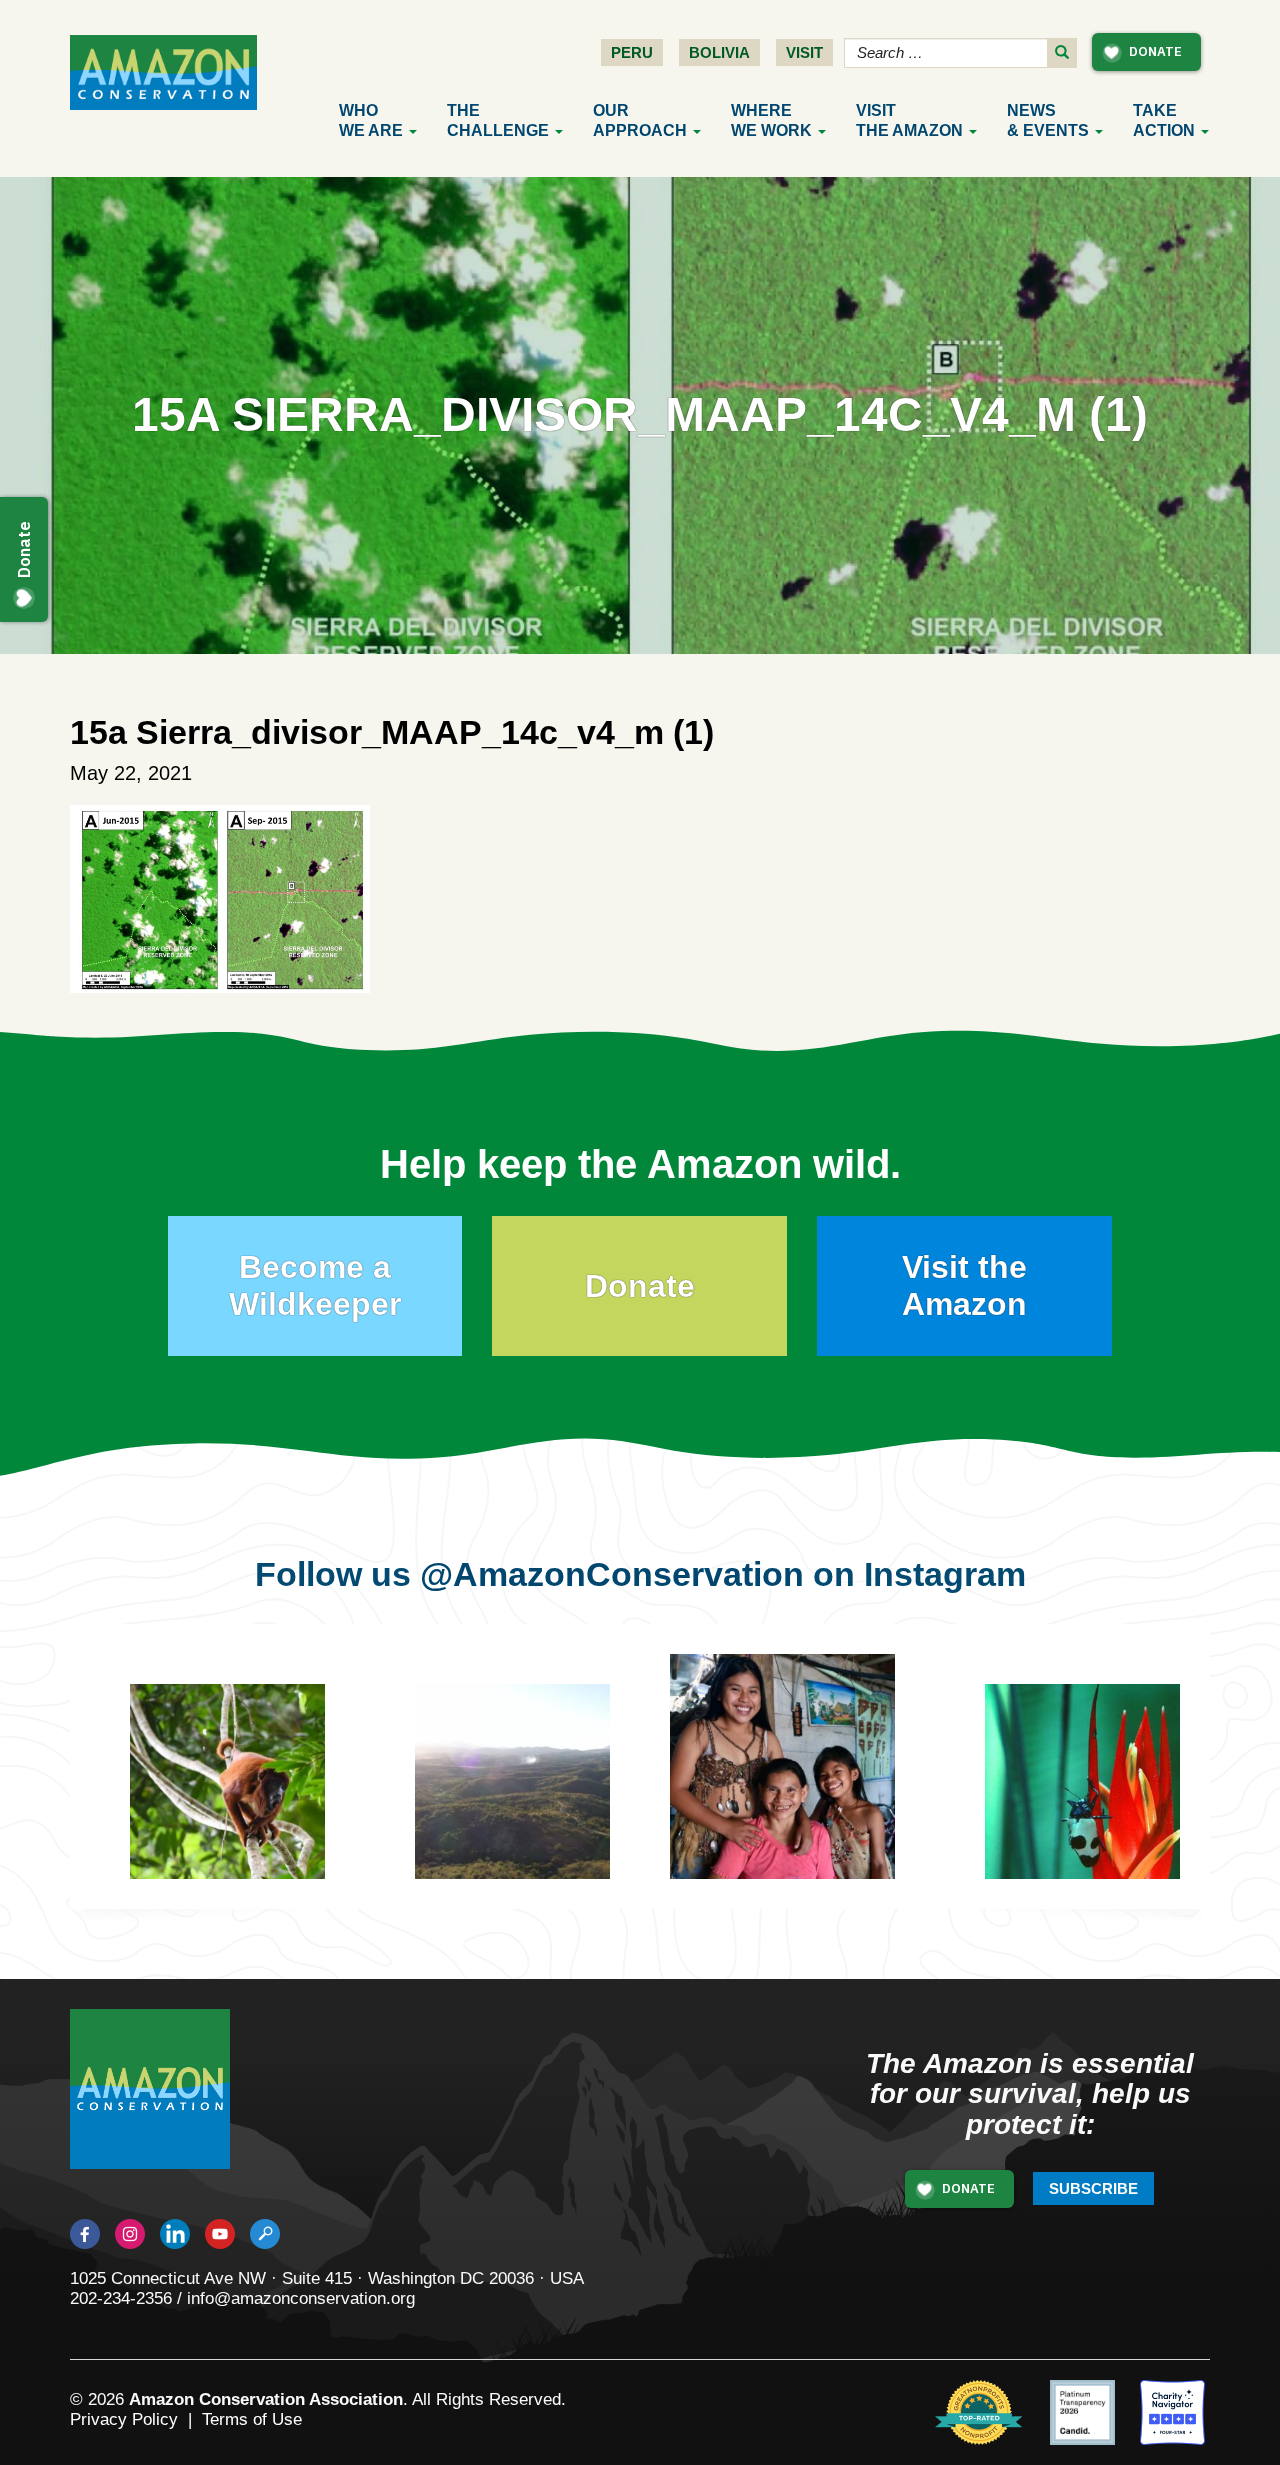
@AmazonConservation (612, 1574)
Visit (804, 52)
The (498, 120)
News (1048, 120)
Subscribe (1093, 2188)
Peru (632, 52)
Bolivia (719, 52)
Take (1164, 120)
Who (371, 120)
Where (771, 120)
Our (640, 120)
